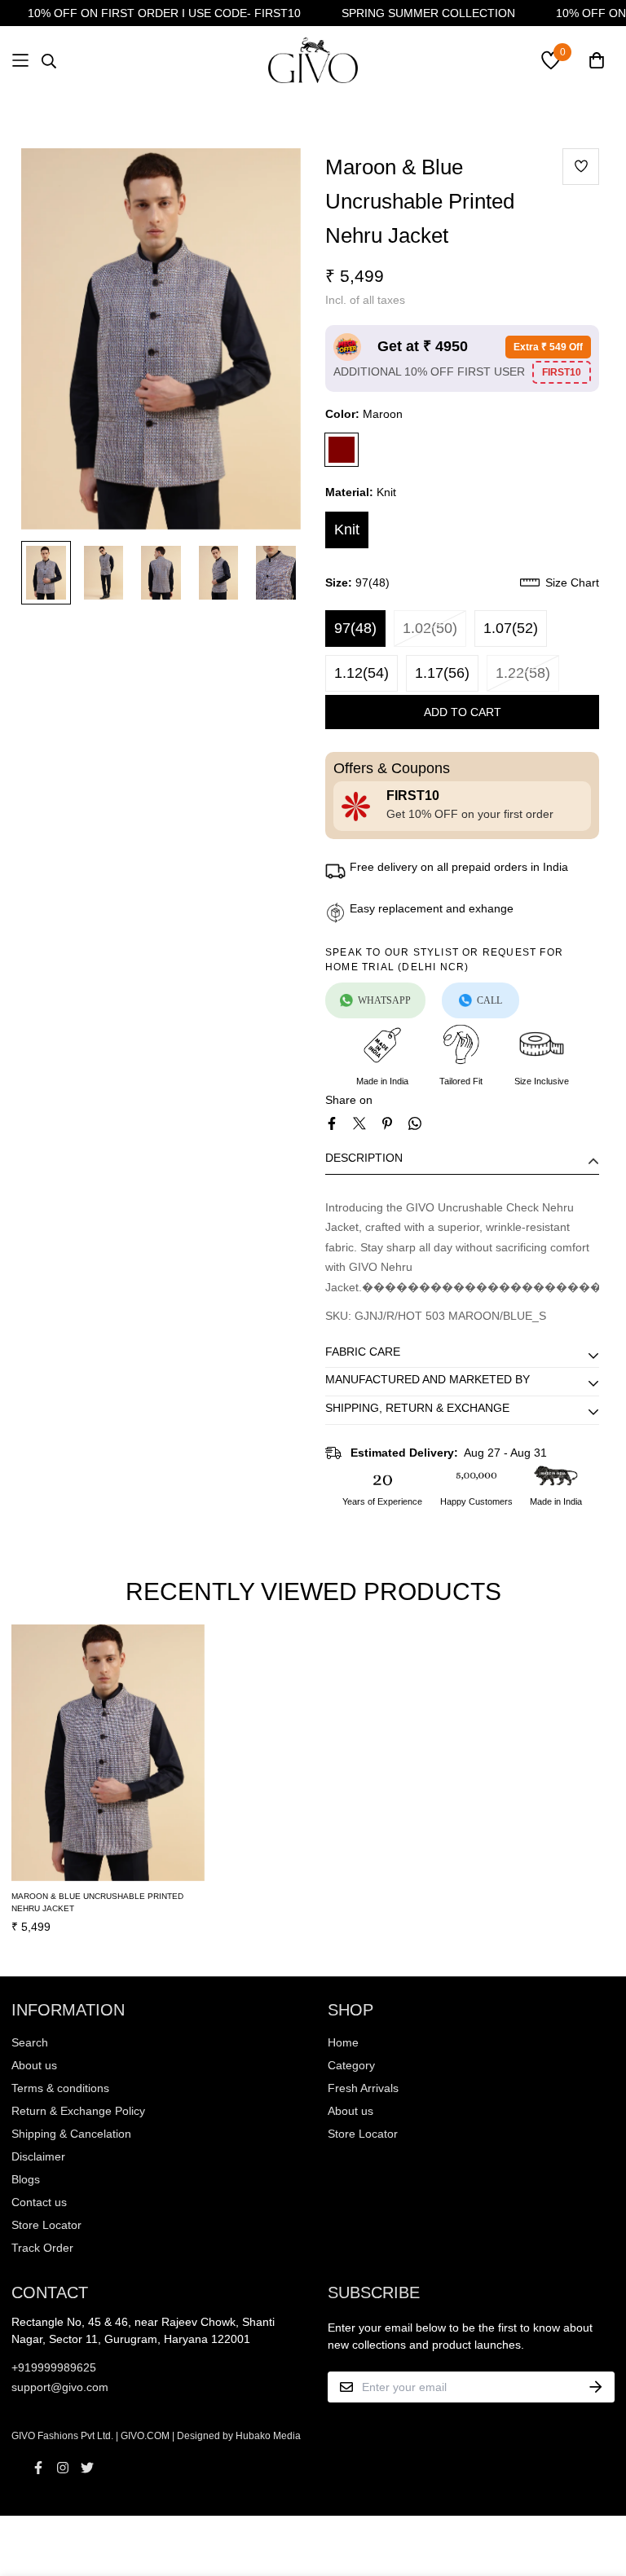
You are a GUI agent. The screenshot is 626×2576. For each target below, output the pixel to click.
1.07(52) (511, 628)
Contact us (39, 2202)
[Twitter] (359, 1123)
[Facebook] (332, 1123)
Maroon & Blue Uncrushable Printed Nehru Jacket (97, 1902)
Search (30, 2042)
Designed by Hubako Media (239, 2436)
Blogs (26, 2179)
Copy (562, 372)
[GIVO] (313, 60)
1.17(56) (442, 673)
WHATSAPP (384, 1000)
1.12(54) (361, 673)
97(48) (355, 628)
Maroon (342, 450)
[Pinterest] (387, 1123)
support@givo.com (60, 2387)
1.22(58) (523, 673)
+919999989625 (54, 2367)
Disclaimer (38, 2156)
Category (351, 2065)
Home (343, 2042)
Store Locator (46, 2225)
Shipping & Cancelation (71, 2134)
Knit (347, 530)
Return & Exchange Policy (78, 2111)
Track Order (42, 2248)
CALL (489, 1000)
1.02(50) (430, 628)
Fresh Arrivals (363, 2088)
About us (34, 2065)
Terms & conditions (60, 2088)
